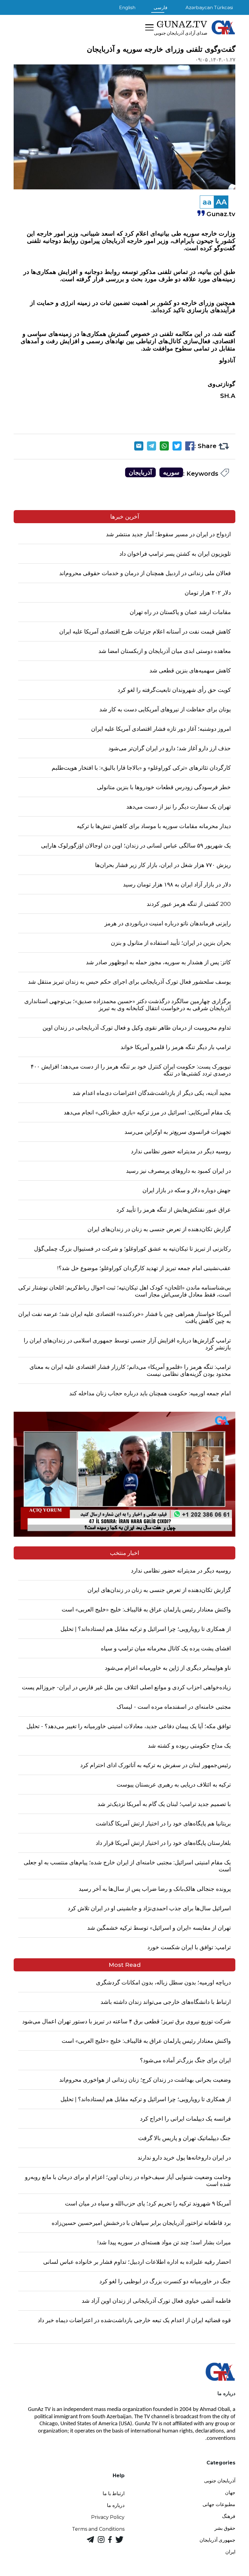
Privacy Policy (108, 2517)
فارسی (160, 7)
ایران (230, 2552)
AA (221, 202)
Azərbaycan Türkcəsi (209, 7)
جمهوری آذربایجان (217, 2540)
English (127, 7)
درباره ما (116, 2505)
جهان (230, 2493)
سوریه (171, 472)
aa (207, 202)
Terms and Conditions (98, 2529)
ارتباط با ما (114, 2493)
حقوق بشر (225, 2528)
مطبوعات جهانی (219, 2504)
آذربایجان (140, 472)
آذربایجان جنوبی (220, 2481)
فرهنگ (229, 2516)
